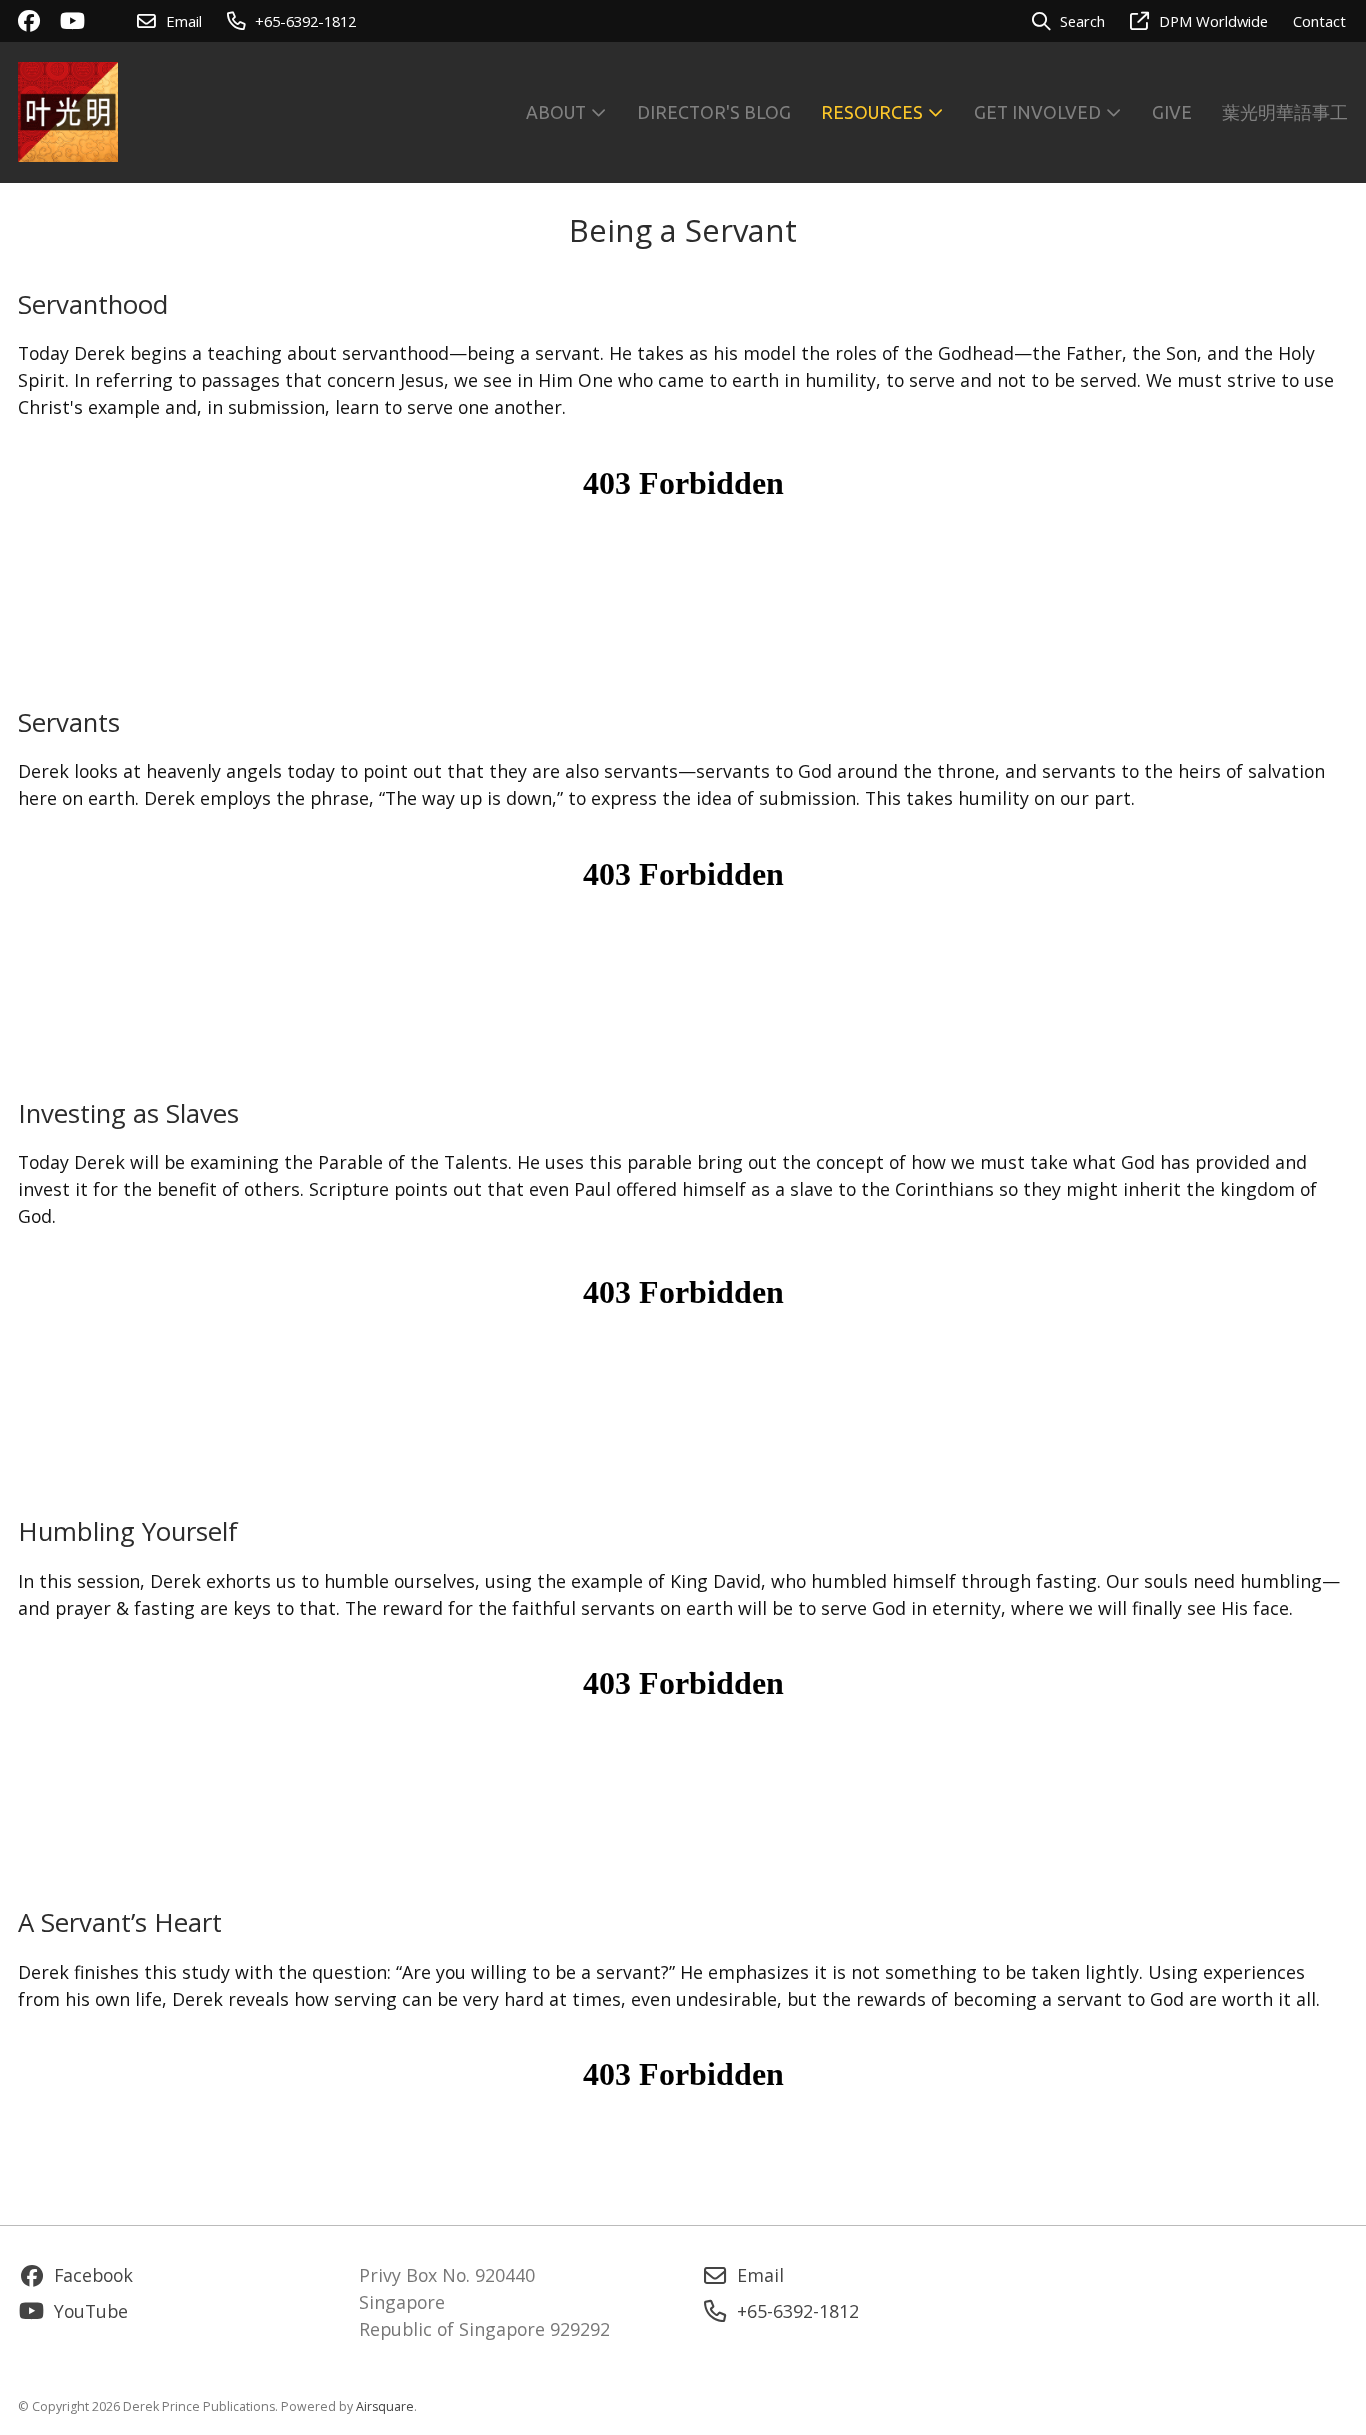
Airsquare (385, 2406)
